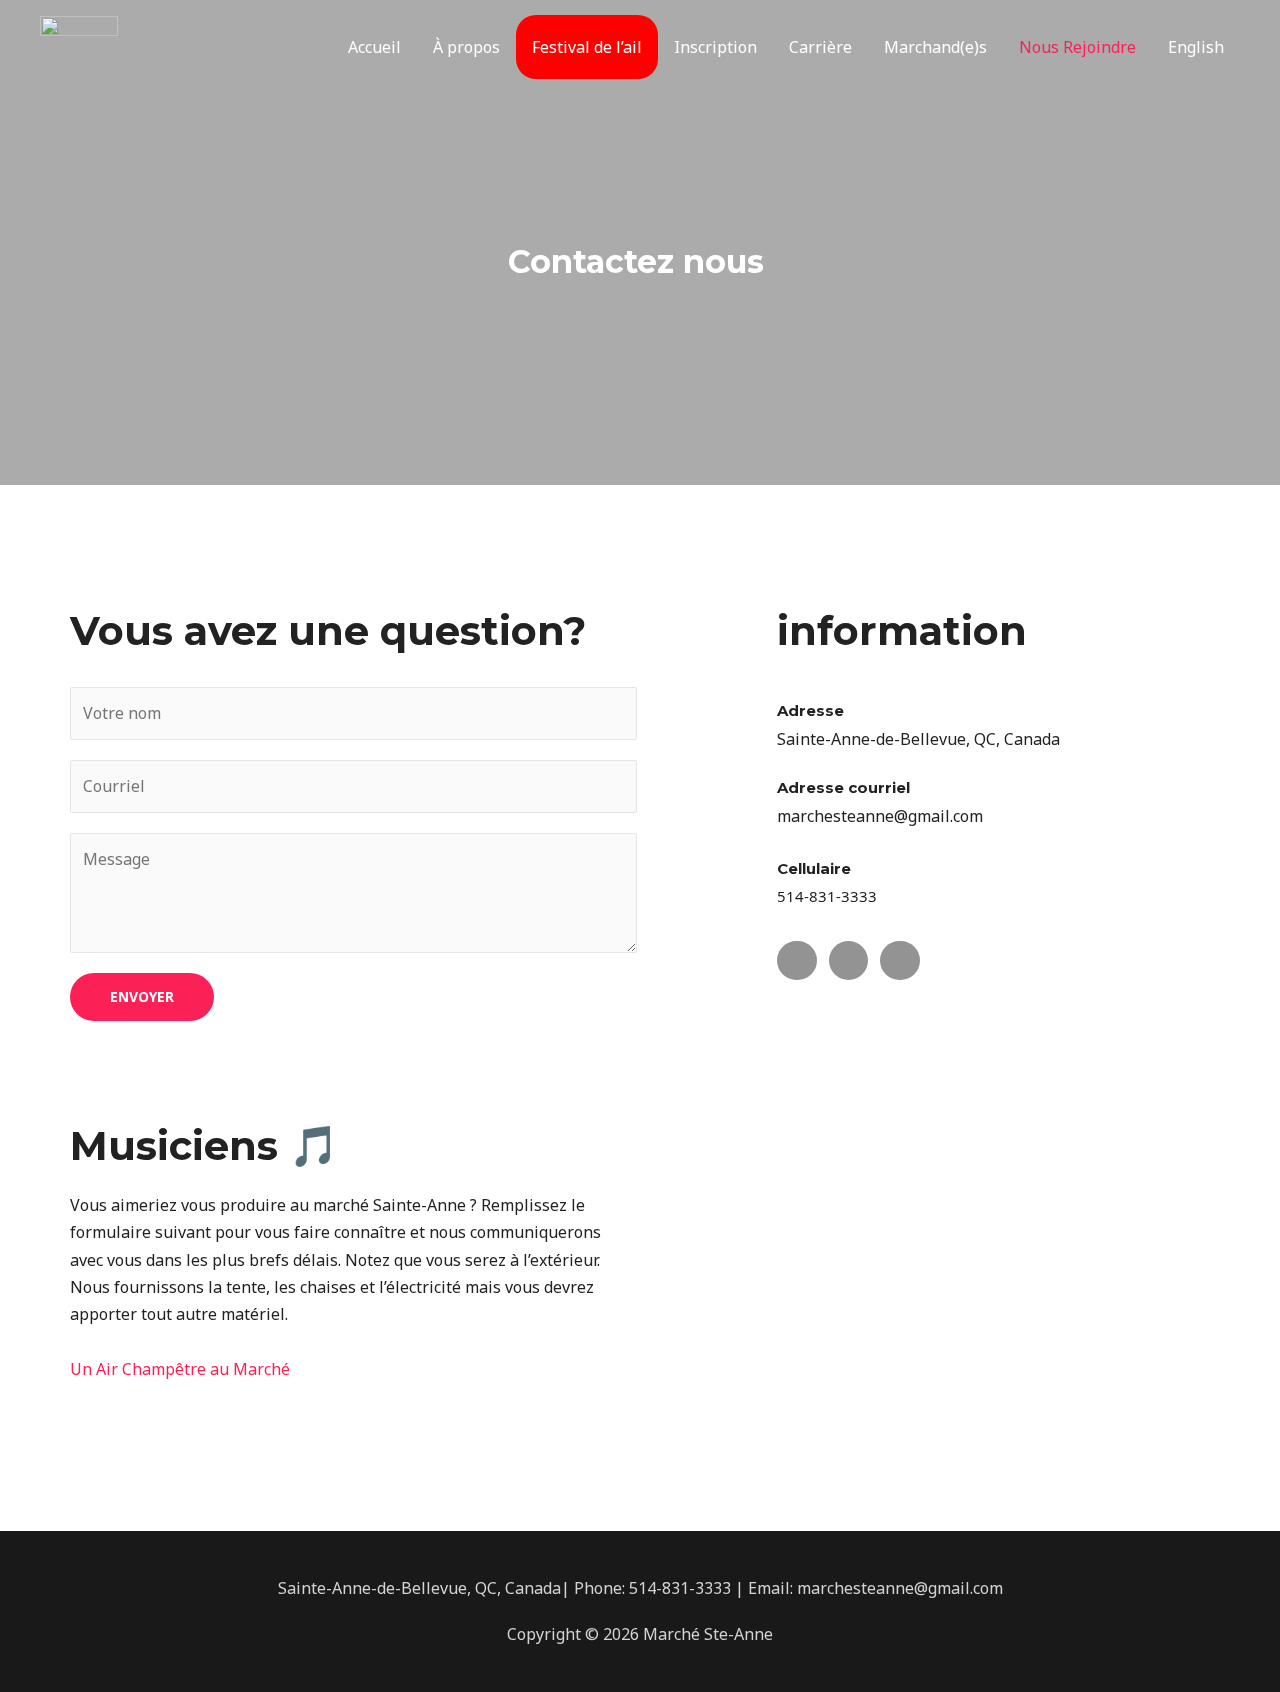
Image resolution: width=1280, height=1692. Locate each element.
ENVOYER (142, 996)
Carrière (820, 47)
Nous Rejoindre (1077, 47)
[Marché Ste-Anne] (79, 46)
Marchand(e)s (935, 47)
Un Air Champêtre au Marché (180, 1369)
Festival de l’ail (587, 47)
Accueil (374, 47)
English (1196, 47)
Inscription (715, 47)
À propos (466, 47)
